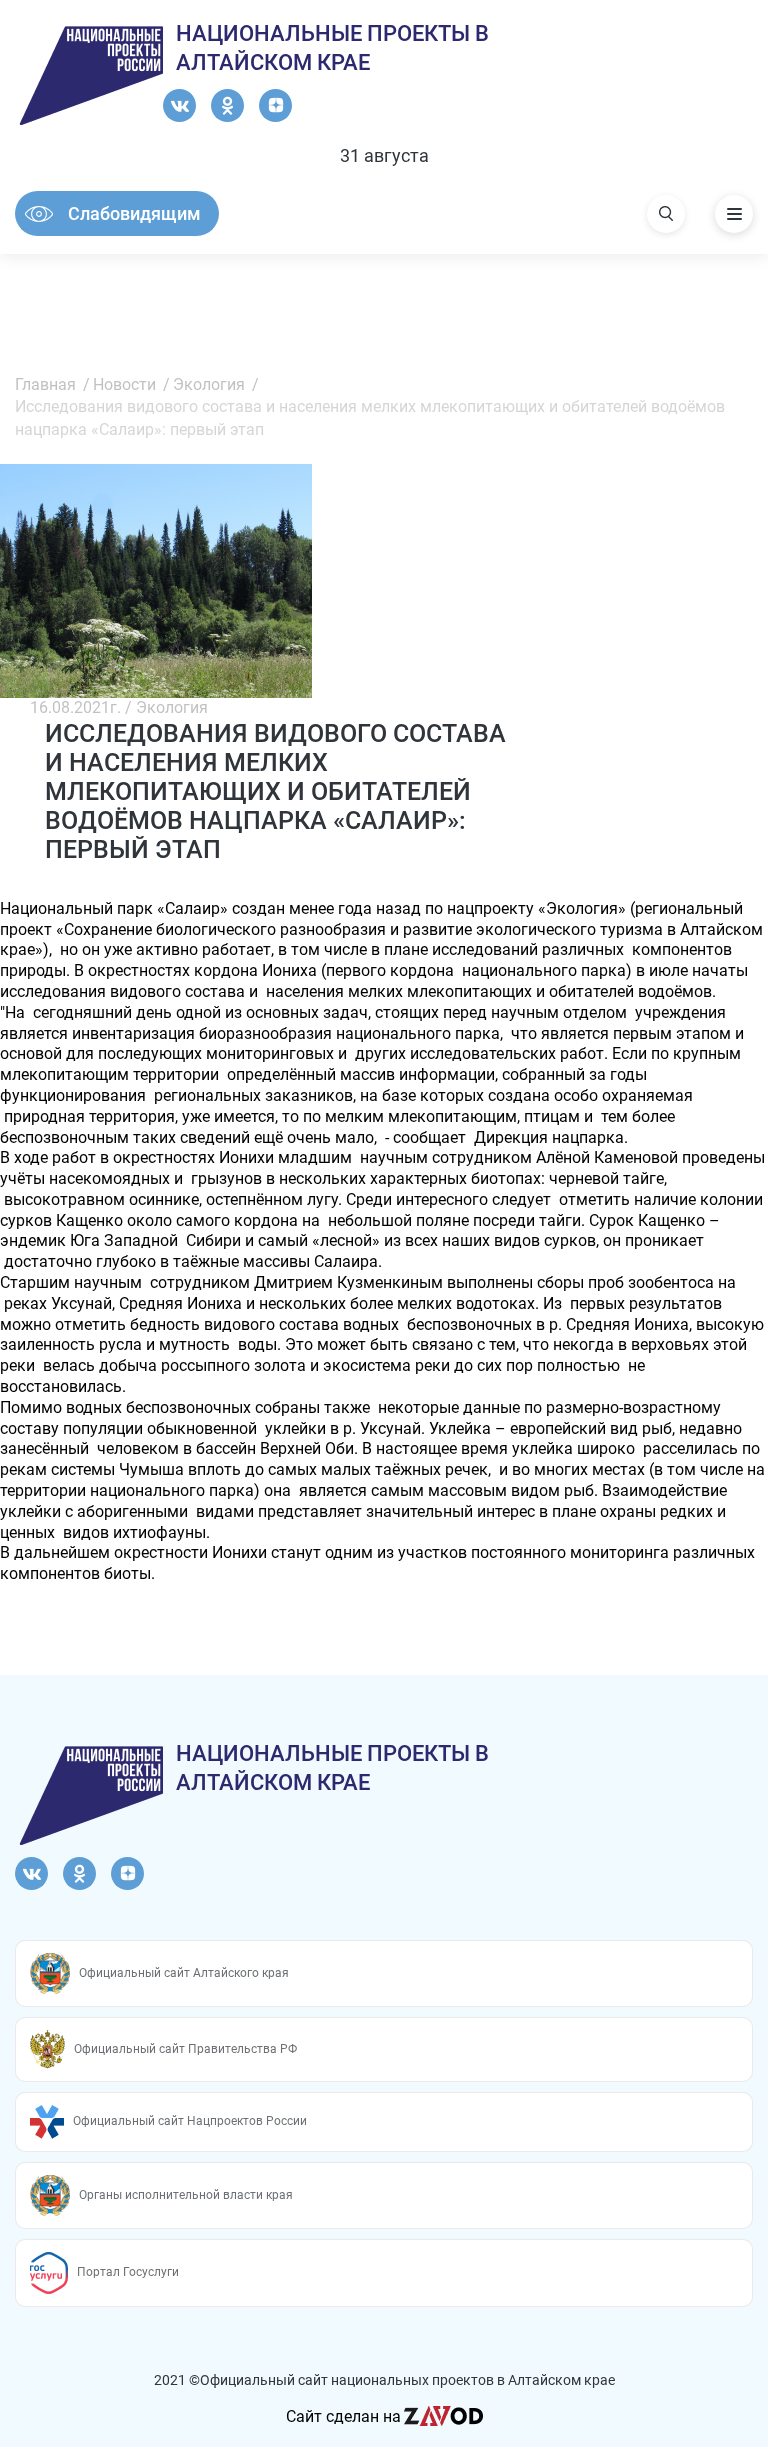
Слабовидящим (134, 213)
